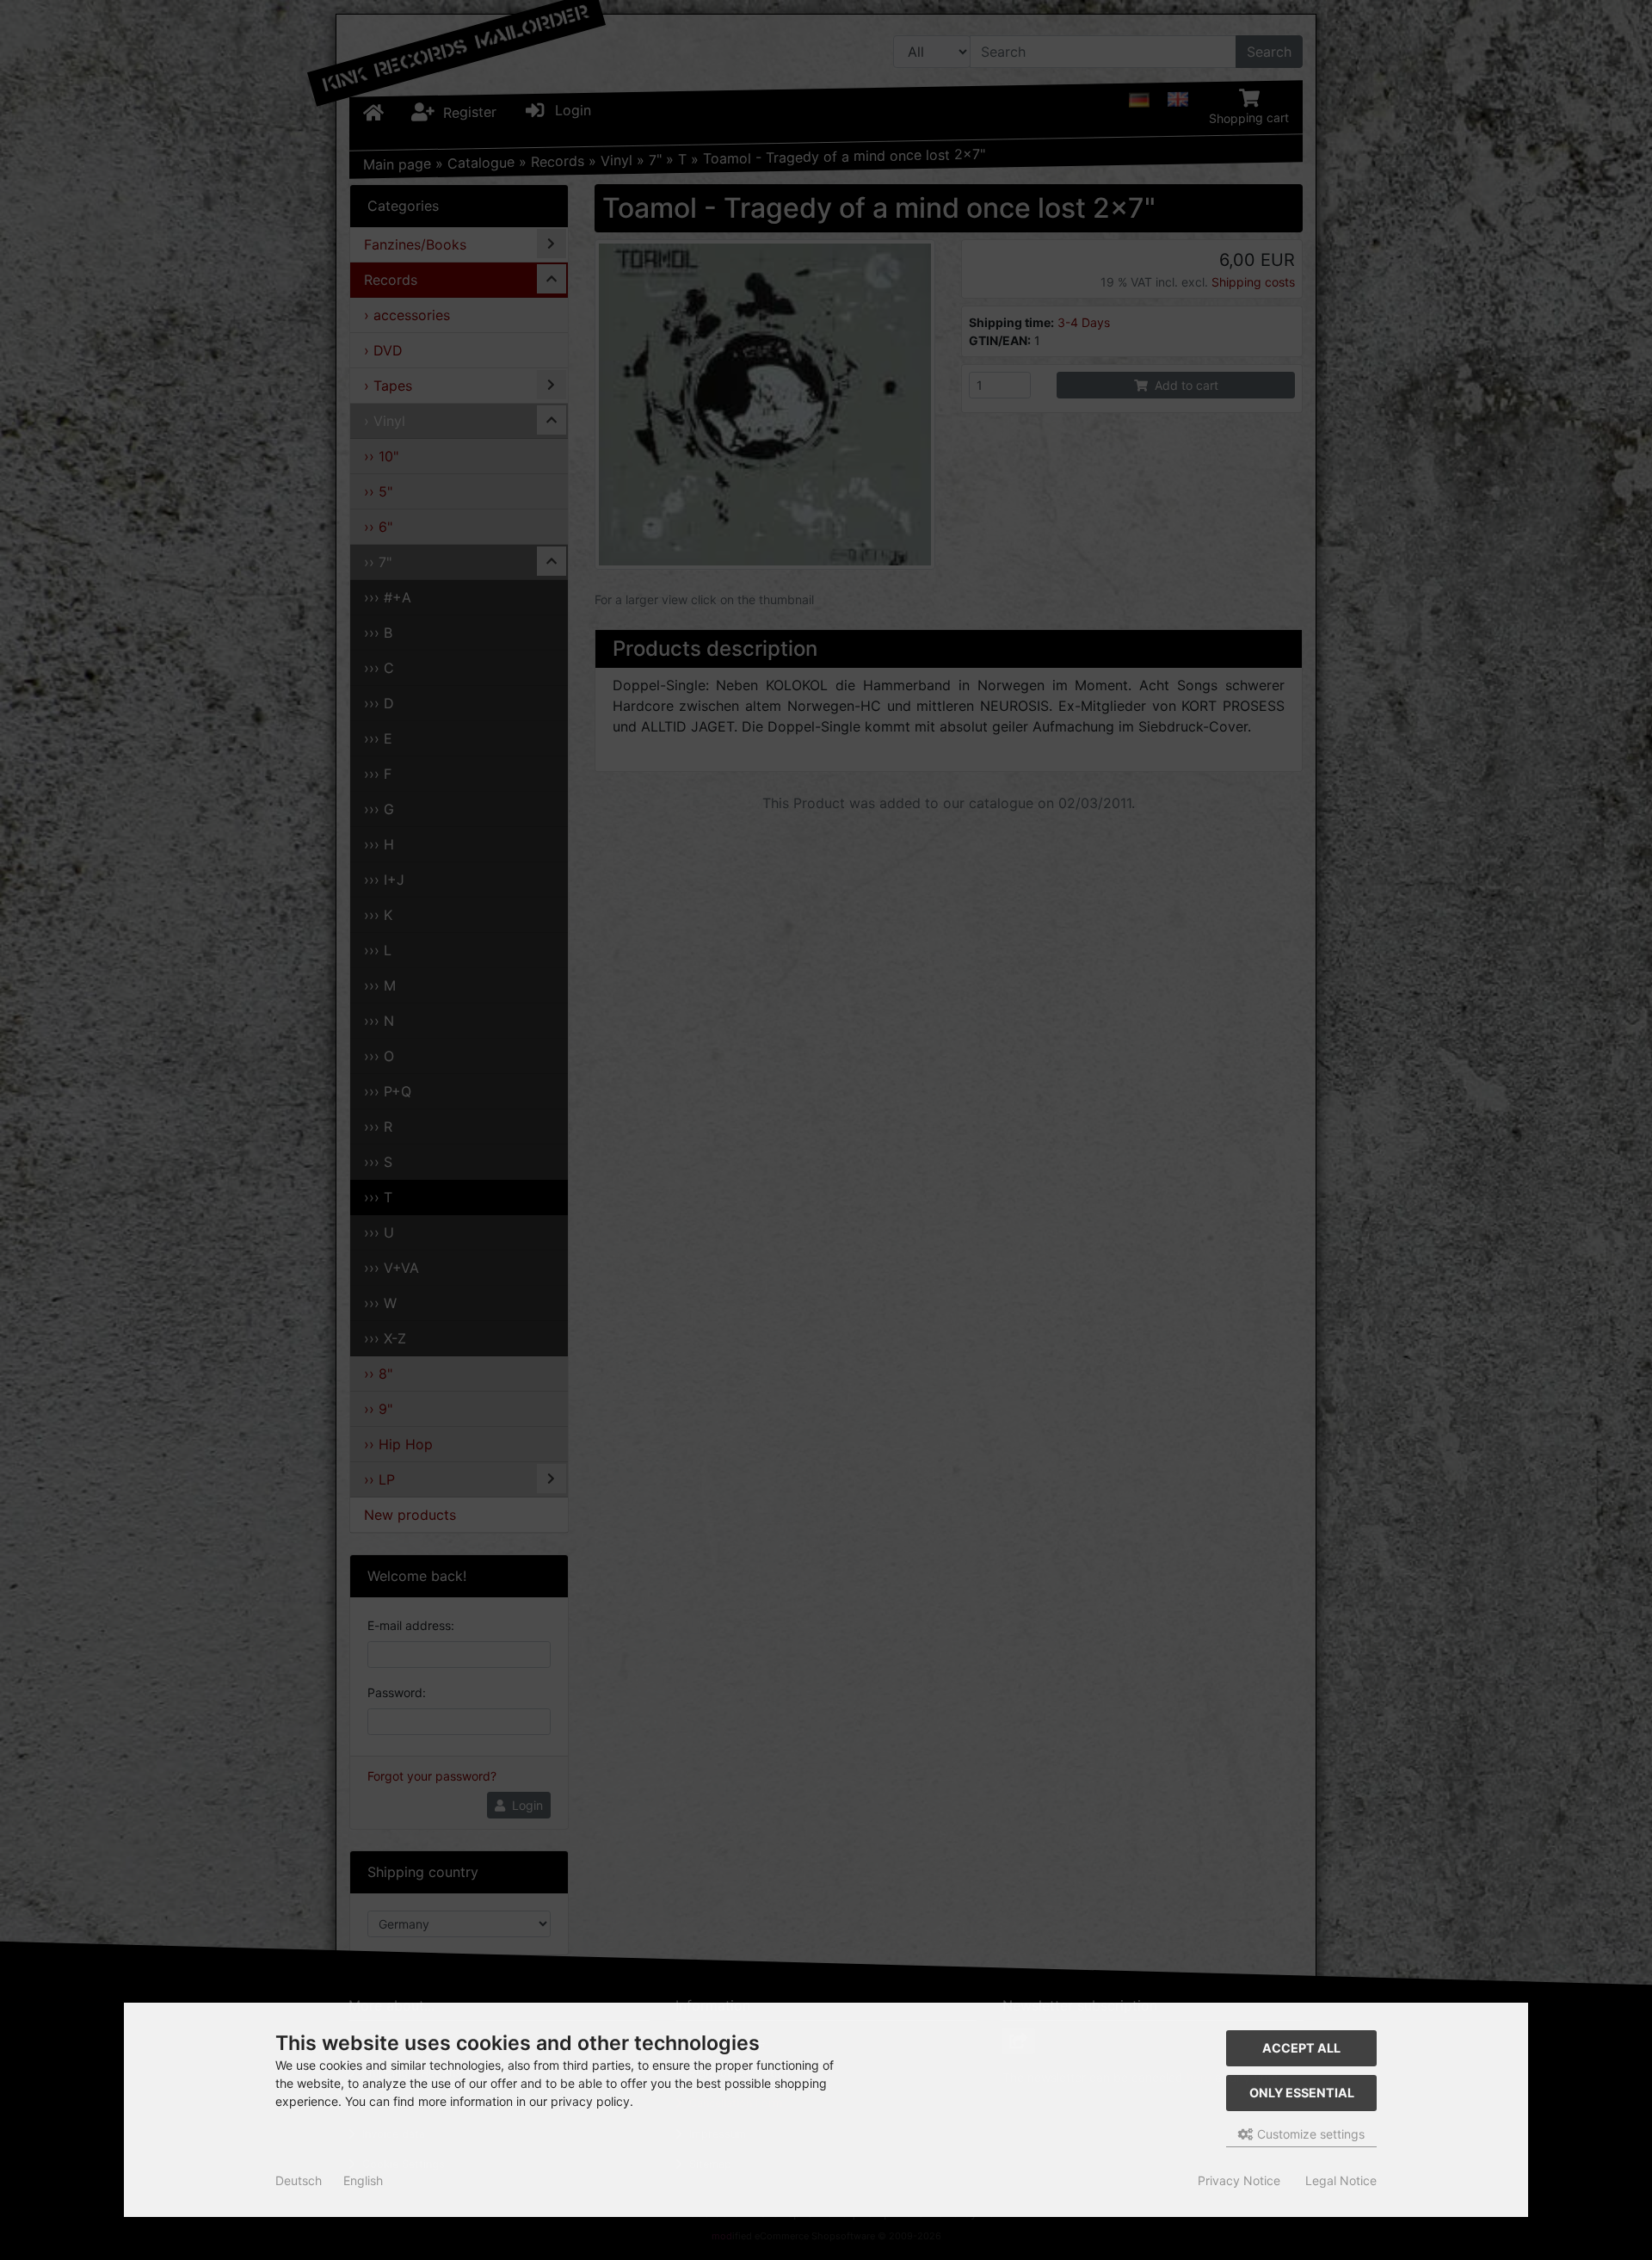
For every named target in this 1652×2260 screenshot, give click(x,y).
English (363, 2180)
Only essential (1302, 2093)
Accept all (1301, 2048)
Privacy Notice (1239, 2180)
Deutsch (299, 2180)
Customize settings (1309, 2134)
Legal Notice (1341, 2180)
